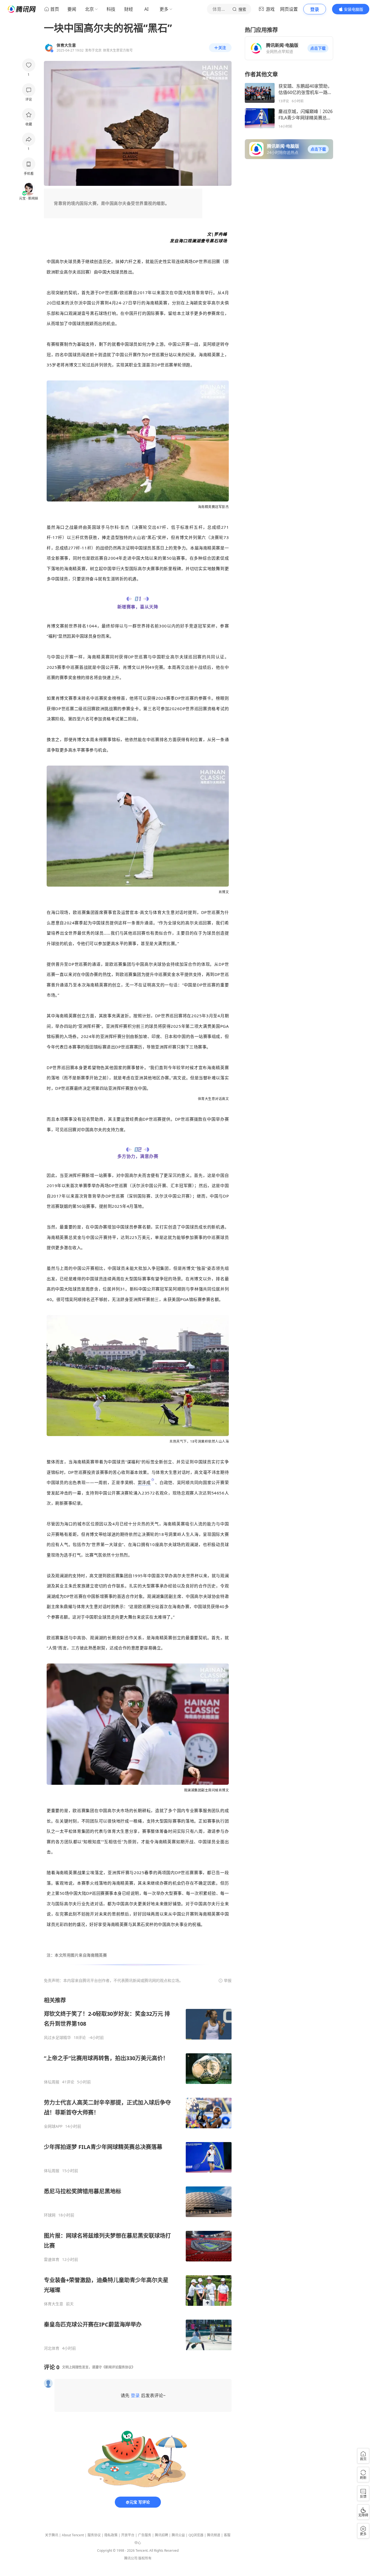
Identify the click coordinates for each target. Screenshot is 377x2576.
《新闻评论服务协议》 (118, 2367)
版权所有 (145, 2558)
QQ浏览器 (196, 2535)
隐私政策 (111, 2535)
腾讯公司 (131, 2558)
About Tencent (73, 2535)
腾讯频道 (214, 2535)
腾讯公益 (178, 2535)
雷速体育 (52, 2260)
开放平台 (128, 2535)
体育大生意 (54, 2304)
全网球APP (53, 2126)
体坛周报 (52, 2082)
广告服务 (145, 2535)
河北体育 (52, 2348)
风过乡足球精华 (57, 2038)
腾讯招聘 (161, 2535)
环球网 (50, 2215)
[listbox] (138, 2174)
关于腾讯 (52, 2535)
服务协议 (94, 2535)
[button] (318, 48)
